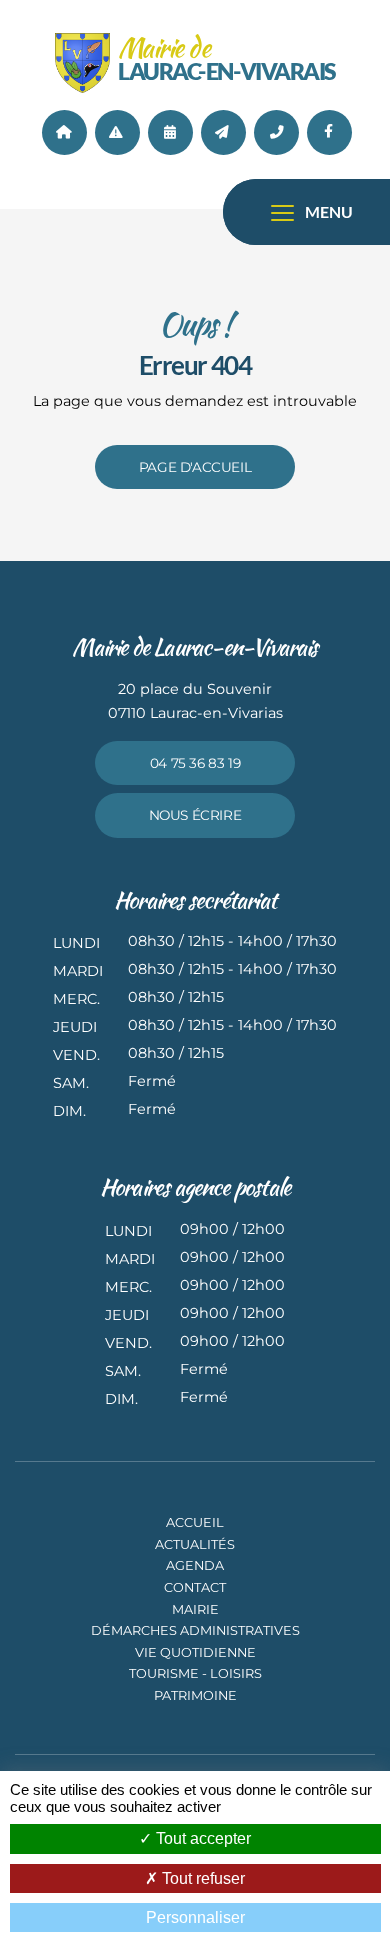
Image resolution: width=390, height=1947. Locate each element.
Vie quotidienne (195, 1652)
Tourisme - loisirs (195, 1673)
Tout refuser (201, 1878)
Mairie (195, 1609)
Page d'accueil (195, 467)
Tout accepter (201, 1838)
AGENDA (170, 132)
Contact (223, 132)
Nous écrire (195, 815)
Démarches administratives (195, 1630)
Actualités (117, 132)
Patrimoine (195, 1695)
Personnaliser (195, 1917)
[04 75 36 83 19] (276, 132)
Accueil (64, 132)
